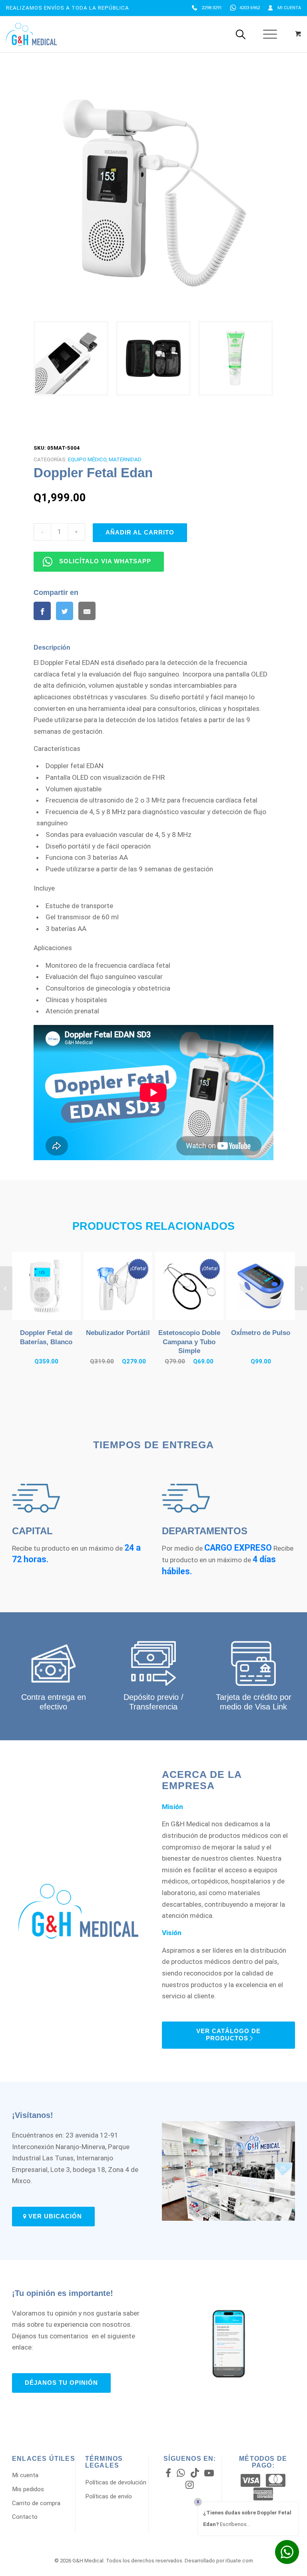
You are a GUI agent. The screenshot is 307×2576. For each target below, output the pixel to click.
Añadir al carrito (140, 532)
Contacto (25, 2517)
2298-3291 (212, 8)
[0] (298, 34)
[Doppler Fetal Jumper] (301, 1288)
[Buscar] (241, 34)
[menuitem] (207, 8)
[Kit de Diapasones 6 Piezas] (6, 1288)
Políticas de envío (109, 2496)
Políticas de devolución (116, 2482)
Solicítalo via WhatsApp (105, 561)
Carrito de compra (36, 2503)
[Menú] (266, 34)
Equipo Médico (87, 459)
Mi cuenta (289, 8)
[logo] (31, 34)
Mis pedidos (28, 2489)
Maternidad (125, 459)
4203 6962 (250, 8)
